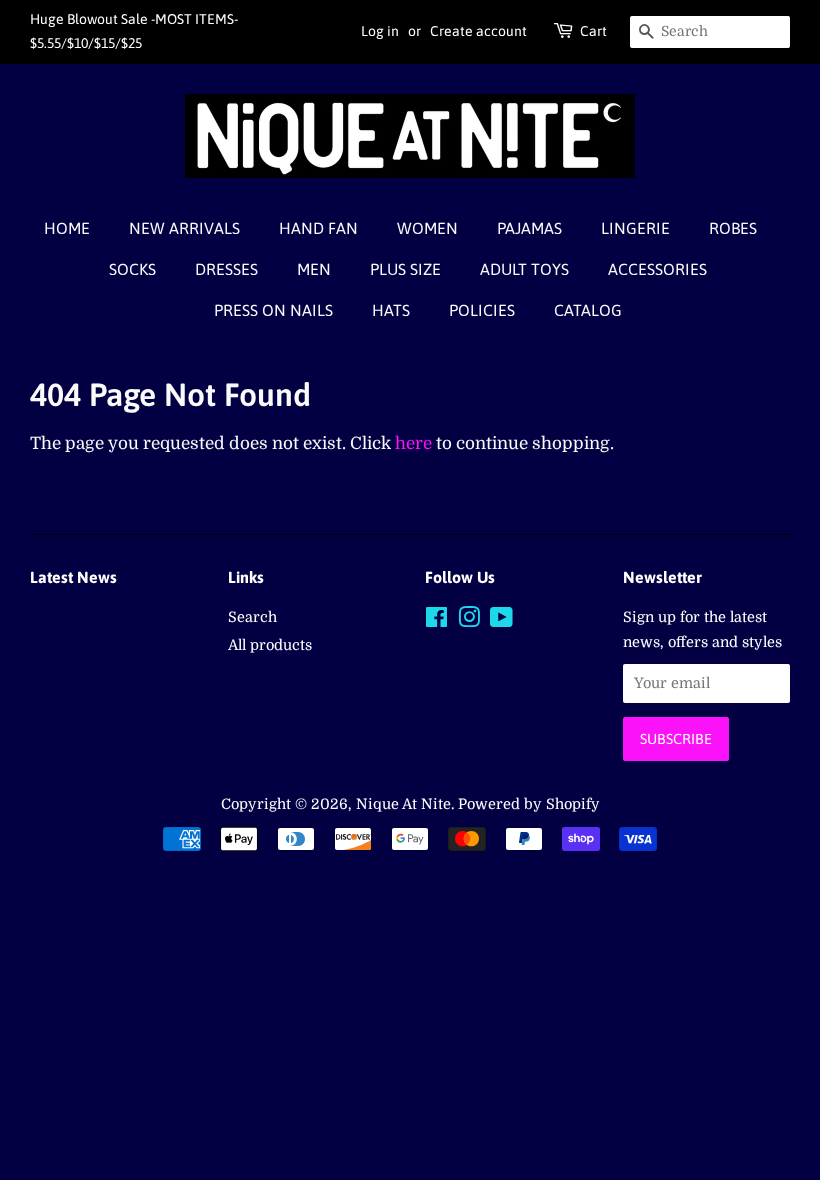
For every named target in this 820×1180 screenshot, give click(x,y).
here (413, 443)
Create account (478, 31)
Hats (391, 310)
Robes (733, 228)
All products (270, 645)
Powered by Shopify (529, 804)
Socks (132, 269)
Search (252, 617)
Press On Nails (273, 310)
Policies (482, 310)
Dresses (226, 269)
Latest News (73, 577)
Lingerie (635, 228)
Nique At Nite (403, 804)
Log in (380, 31)
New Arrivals (184, 228)
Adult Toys (524, 269)
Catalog (588, 310)
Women (427, 228)
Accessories (657, 269)
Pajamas (529, 228)
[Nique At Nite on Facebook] (436, 621)
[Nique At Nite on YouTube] (501, 621)
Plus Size (405, 269)
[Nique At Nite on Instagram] (469, 621)
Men (314, 269)
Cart (593, 31)
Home (67, 228)
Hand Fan (318, 228)
